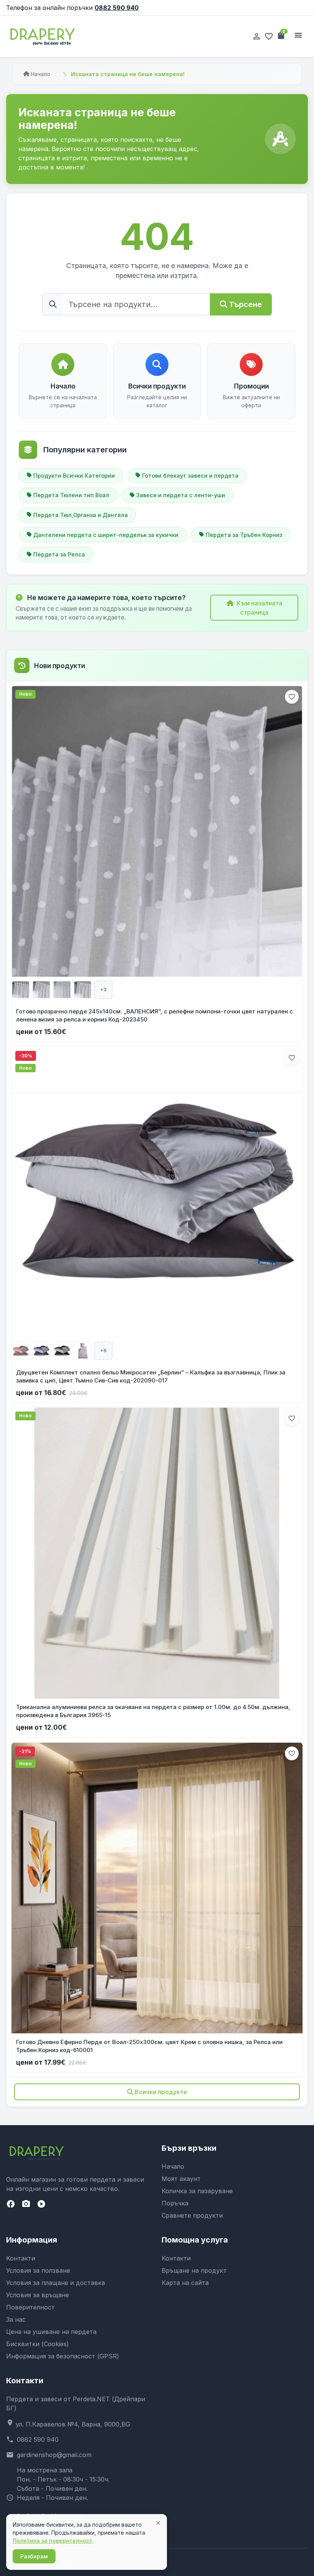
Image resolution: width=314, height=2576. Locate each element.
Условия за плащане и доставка (56, 2283)
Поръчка (175, 2203)
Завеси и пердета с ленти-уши (181, 495)
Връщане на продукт (194, 2270)
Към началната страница (259, 608)
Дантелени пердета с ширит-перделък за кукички (106, 535)
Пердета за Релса (59, 554)
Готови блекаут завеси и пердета (190, 476)
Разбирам (34, 2556)
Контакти (21, 2258)
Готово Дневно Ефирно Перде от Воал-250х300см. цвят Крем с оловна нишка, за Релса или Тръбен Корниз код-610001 (149, 2046)
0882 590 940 (117, 8)
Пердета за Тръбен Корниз (244, 535)
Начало (40, 74)
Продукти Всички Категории (74, 476)
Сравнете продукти (192, 2215)
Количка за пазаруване (197, 2191)
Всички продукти (161, 2092)
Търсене (245, 304)
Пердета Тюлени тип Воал (71, 495)
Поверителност (30, 2307)
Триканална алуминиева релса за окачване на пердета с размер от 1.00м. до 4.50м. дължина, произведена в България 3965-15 (153, 1711)
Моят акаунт (181, 2179)
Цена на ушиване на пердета (51, 2332)
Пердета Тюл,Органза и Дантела (81, 515)
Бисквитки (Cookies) (38, 2344)
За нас (16, 2319)
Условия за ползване (38, 2270)
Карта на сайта (185, 2283)
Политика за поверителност (52, 2541)
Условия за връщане (38, 2295)
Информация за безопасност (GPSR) (63, 2356)
